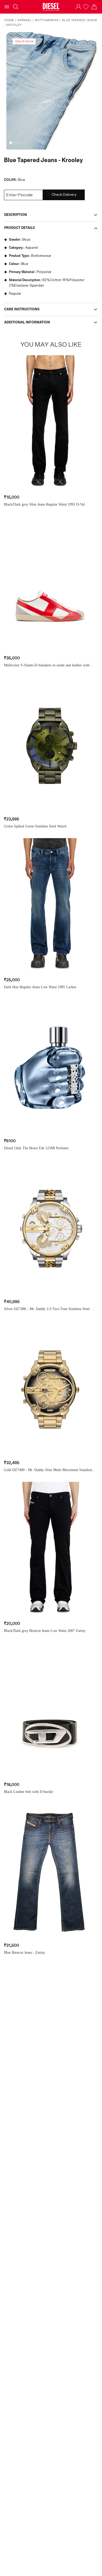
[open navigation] (7, 7)
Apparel (25, 20)
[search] (16, 7)
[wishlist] (86, 7)
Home (9, 20)
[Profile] (78, 7)
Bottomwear (47, 20)
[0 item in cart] (94, 7)
